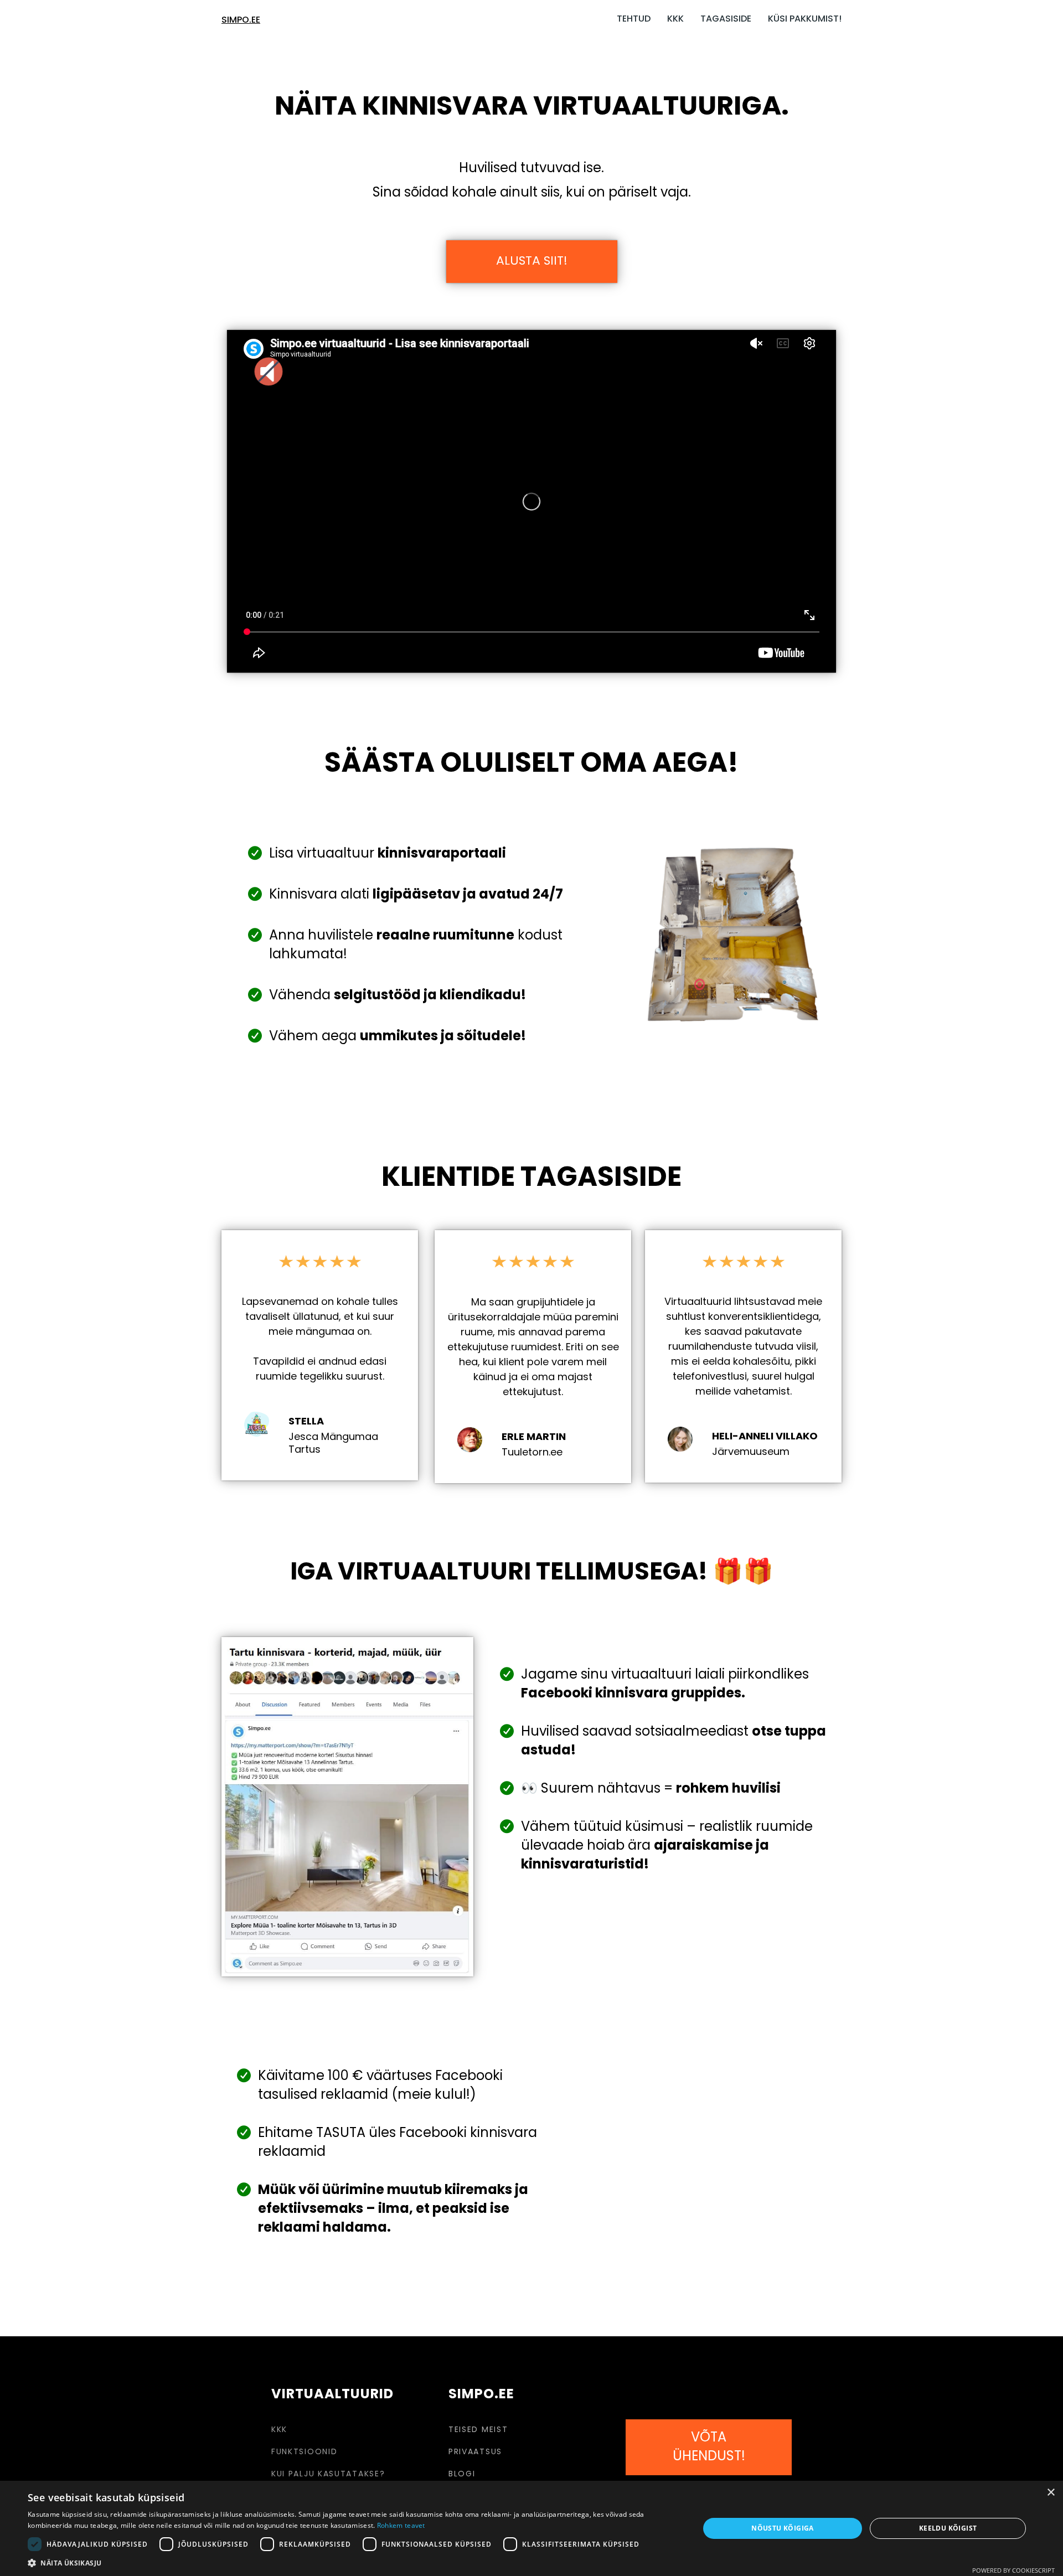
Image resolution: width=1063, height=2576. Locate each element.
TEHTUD (634, 19)
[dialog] (531, 2528)
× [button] (1051, 2493)
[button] (354, 2562)
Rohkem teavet (401, 2525)
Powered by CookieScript (1013, 2570)
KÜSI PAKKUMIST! (805, 19)
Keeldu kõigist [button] (948, 2528)
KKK (675, 19)
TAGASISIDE (726, 19)
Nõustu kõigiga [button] (783, 2528)
